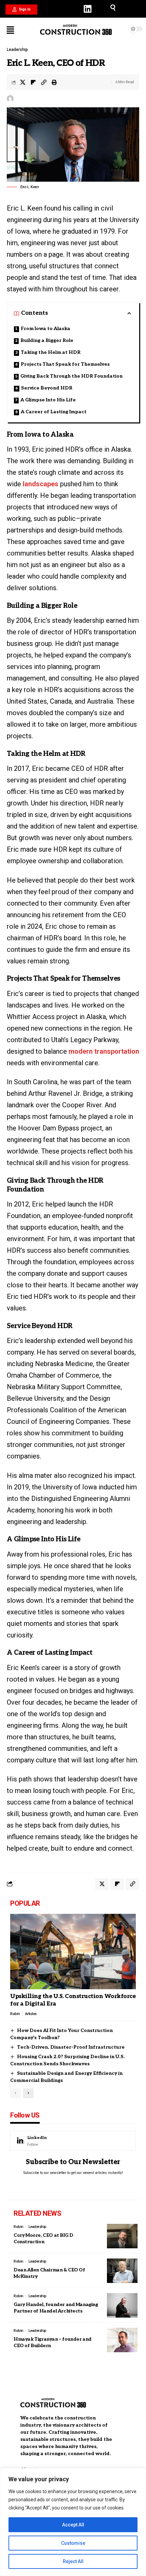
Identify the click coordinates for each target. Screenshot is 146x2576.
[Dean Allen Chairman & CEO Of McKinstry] (122, 2271)
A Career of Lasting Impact (54, 412)
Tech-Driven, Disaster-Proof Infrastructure (71, 2047)
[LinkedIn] (73, 2141)
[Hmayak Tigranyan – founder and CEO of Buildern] (122, 2340)
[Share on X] (23, 82)
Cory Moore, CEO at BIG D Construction (43, 2239)
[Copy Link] (44, 82)
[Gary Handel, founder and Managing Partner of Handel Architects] (122, 2305)
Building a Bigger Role (47, 340)
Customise (73, 2543)
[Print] (54, 82)
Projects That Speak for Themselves (65, 364)
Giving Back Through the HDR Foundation (71, 376)
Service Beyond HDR (47, 388)
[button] (21, 10)
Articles (31, 2014)
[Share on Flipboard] (33, 82)
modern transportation (104, 1051)
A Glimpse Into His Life (48, 400)
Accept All (73, 2525)
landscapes (41, 484)
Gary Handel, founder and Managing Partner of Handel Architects (56, 2308)
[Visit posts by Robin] (10, 98)
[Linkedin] (88, 9)
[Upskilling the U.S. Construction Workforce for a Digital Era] (73, 1952)
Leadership (17, 50)
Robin (15, 2014)
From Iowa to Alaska (45, 329)
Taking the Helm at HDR (51, 352)
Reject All (73, 2561)
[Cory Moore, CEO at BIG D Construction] (122, 2236)
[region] (73, 2522)
